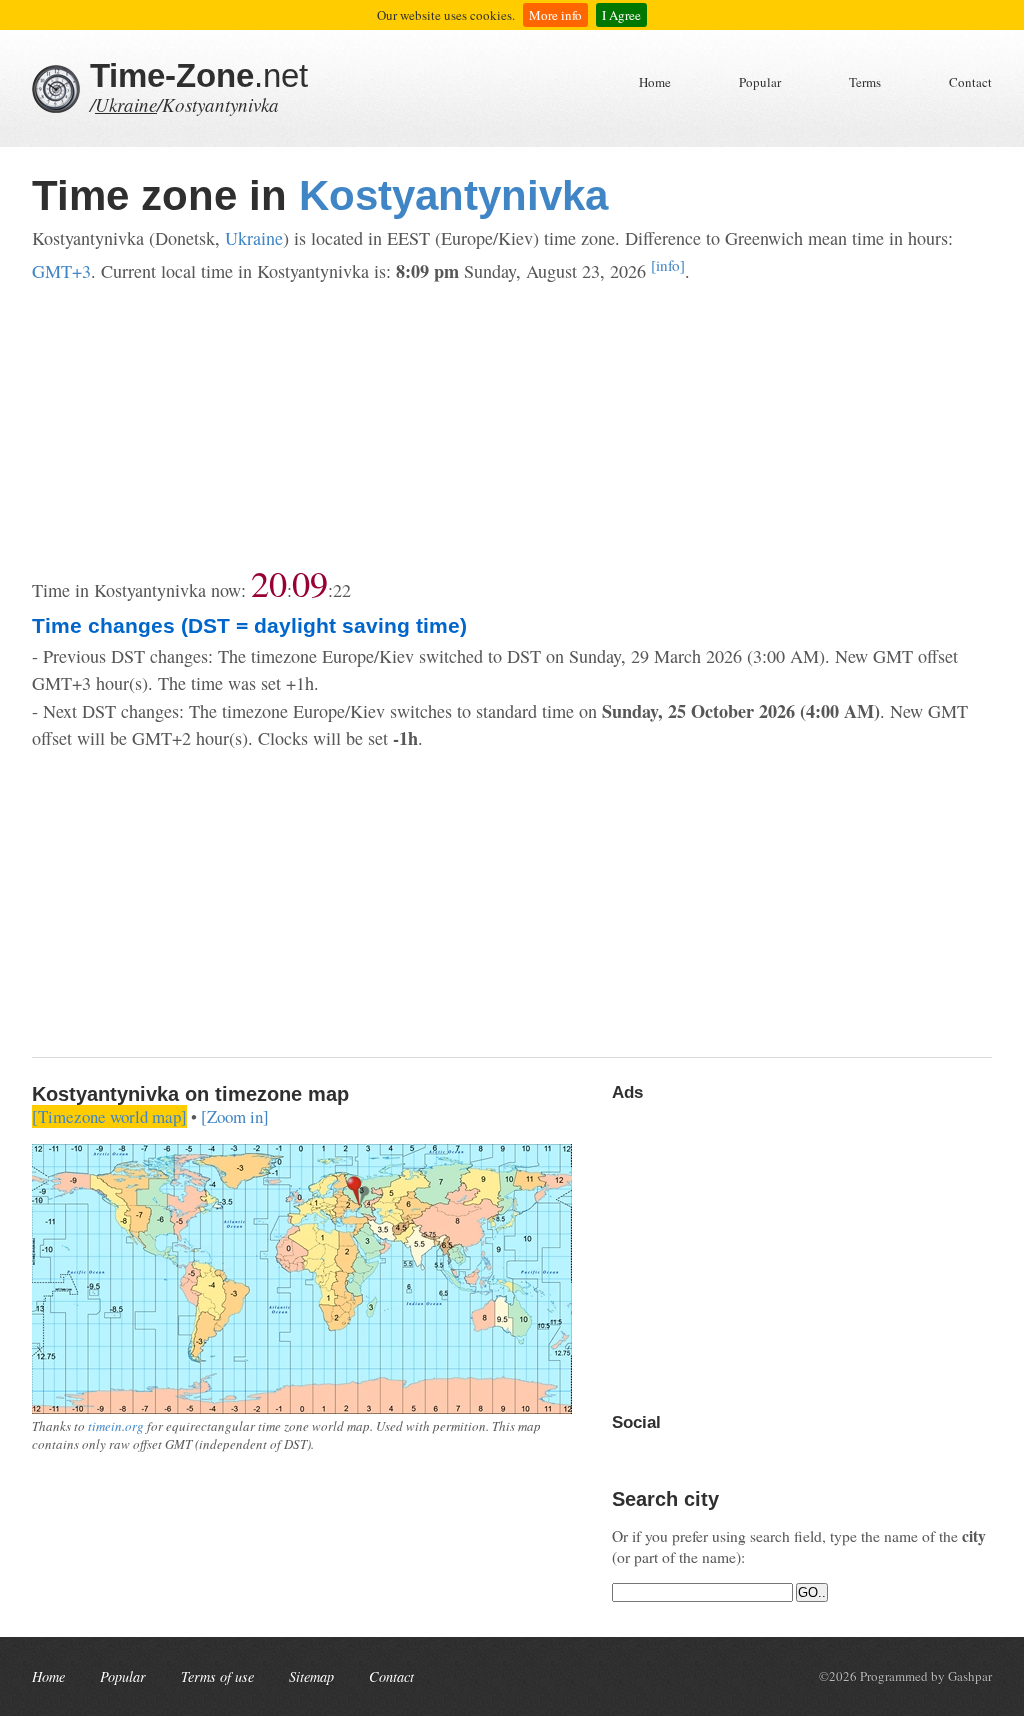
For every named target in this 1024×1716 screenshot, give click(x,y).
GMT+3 (61, 271)
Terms (865, 82)
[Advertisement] (512, 426)
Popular (760, 82)
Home (655, 82)
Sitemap (311, 1676)
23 (342, 590)
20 (269, 583)
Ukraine (126, 104)
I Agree (621, 15)
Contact (970, 82)
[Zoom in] (235, 1116)
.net (199, 75)
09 (310, 583)
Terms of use (217, 1676)
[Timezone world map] (109, 1116)
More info (555, 15)
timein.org (116, 1426)
